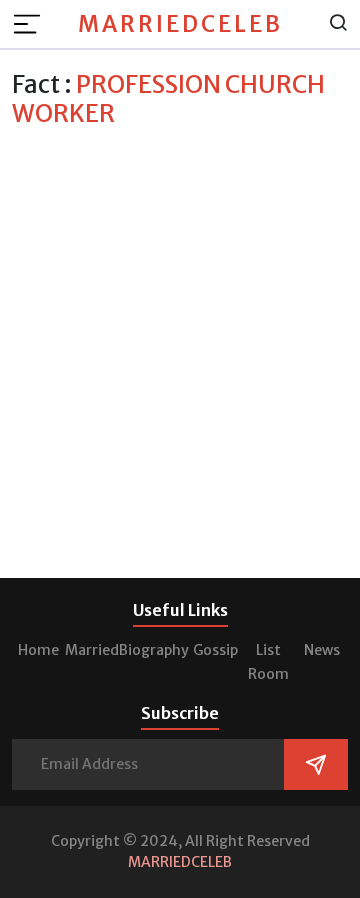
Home (38, 650)
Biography (154, 650)
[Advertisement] (180, 318)
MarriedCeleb (180, 24)
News (322, 650)
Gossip (215, 650)
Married (92, 650)
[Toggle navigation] (33, 24)
